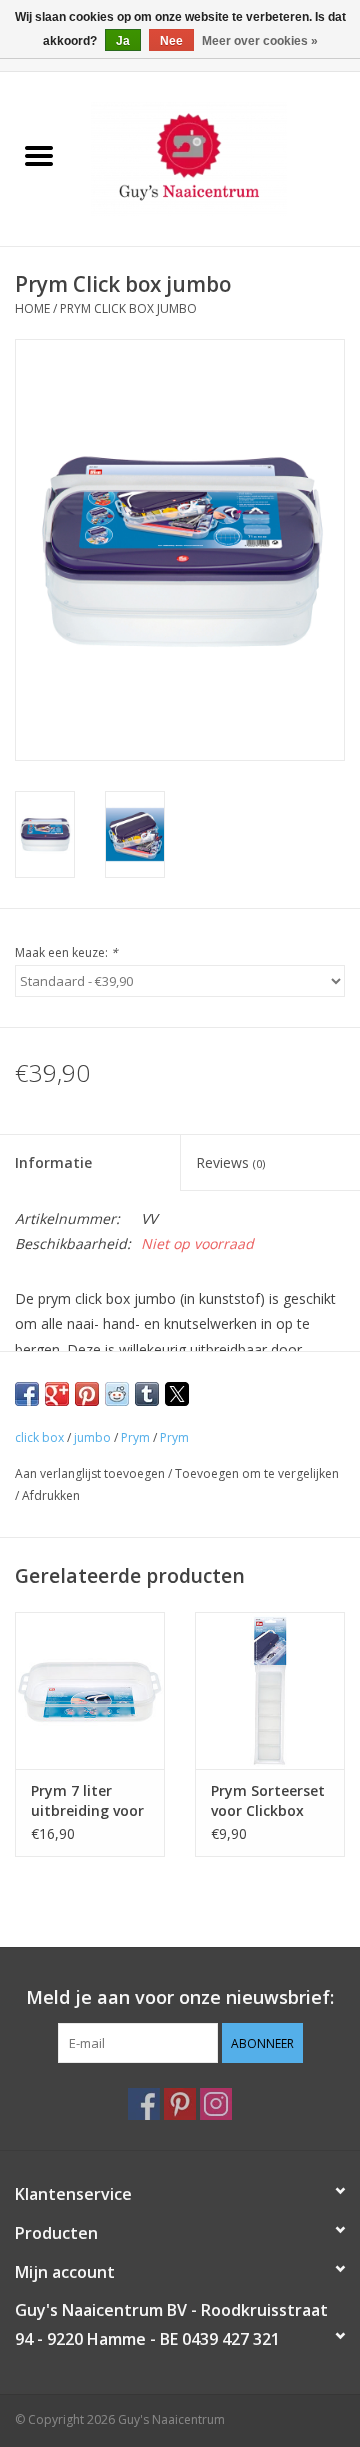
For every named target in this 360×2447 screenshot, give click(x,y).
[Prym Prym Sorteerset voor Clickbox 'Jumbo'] (270, 1690)
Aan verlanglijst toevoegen (91, 1473)
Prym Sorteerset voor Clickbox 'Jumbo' (268, 1801)
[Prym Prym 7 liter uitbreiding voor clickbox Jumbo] (90, 1690)
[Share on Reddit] (117, 1394)
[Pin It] (87, 1394)
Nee (171, 41)
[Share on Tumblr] (147, 1394)
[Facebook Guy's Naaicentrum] (144, 2104)
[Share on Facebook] (27, 1394)
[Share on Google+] (57, 1394)
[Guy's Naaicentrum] (219, 157)
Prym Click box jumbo (128, 308)
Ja (123, 41)
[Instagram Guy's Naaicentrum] (216, 2104)
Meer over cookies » (260, 41)
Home (32, 308)
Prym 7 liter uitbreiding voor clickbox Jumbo (87, 1801)
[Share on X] (177, 1394)
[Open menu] (39, 155)
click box (39, 1437)
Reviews (230, 1162)
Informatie (53, 1162)
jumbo (92, 1437)
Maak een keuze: (66, 952)
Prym (135, 1437)
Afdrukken (51, 1495)
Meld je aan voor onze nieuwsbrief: (180, 1997)
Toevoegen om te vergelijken (257, 1473)
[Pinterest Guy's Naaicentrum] (180, 2104)
